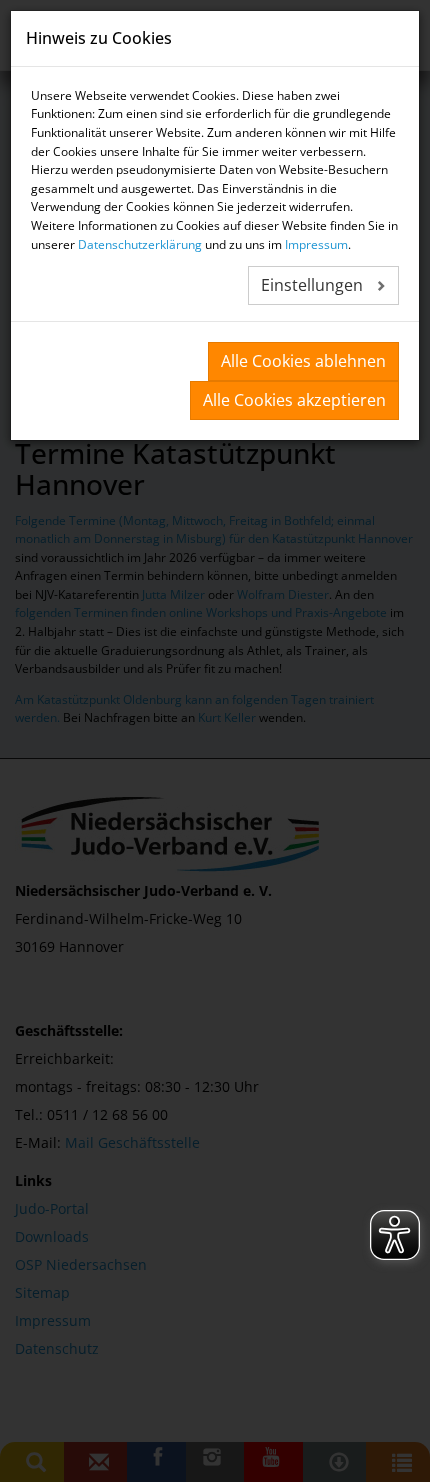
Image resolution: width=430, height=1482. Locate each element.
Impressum (316, 244)
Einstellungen (314, 285)
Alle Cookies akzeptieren (294, 400)
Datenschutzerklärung (140, 244)
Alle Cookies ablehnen (303, 361)
